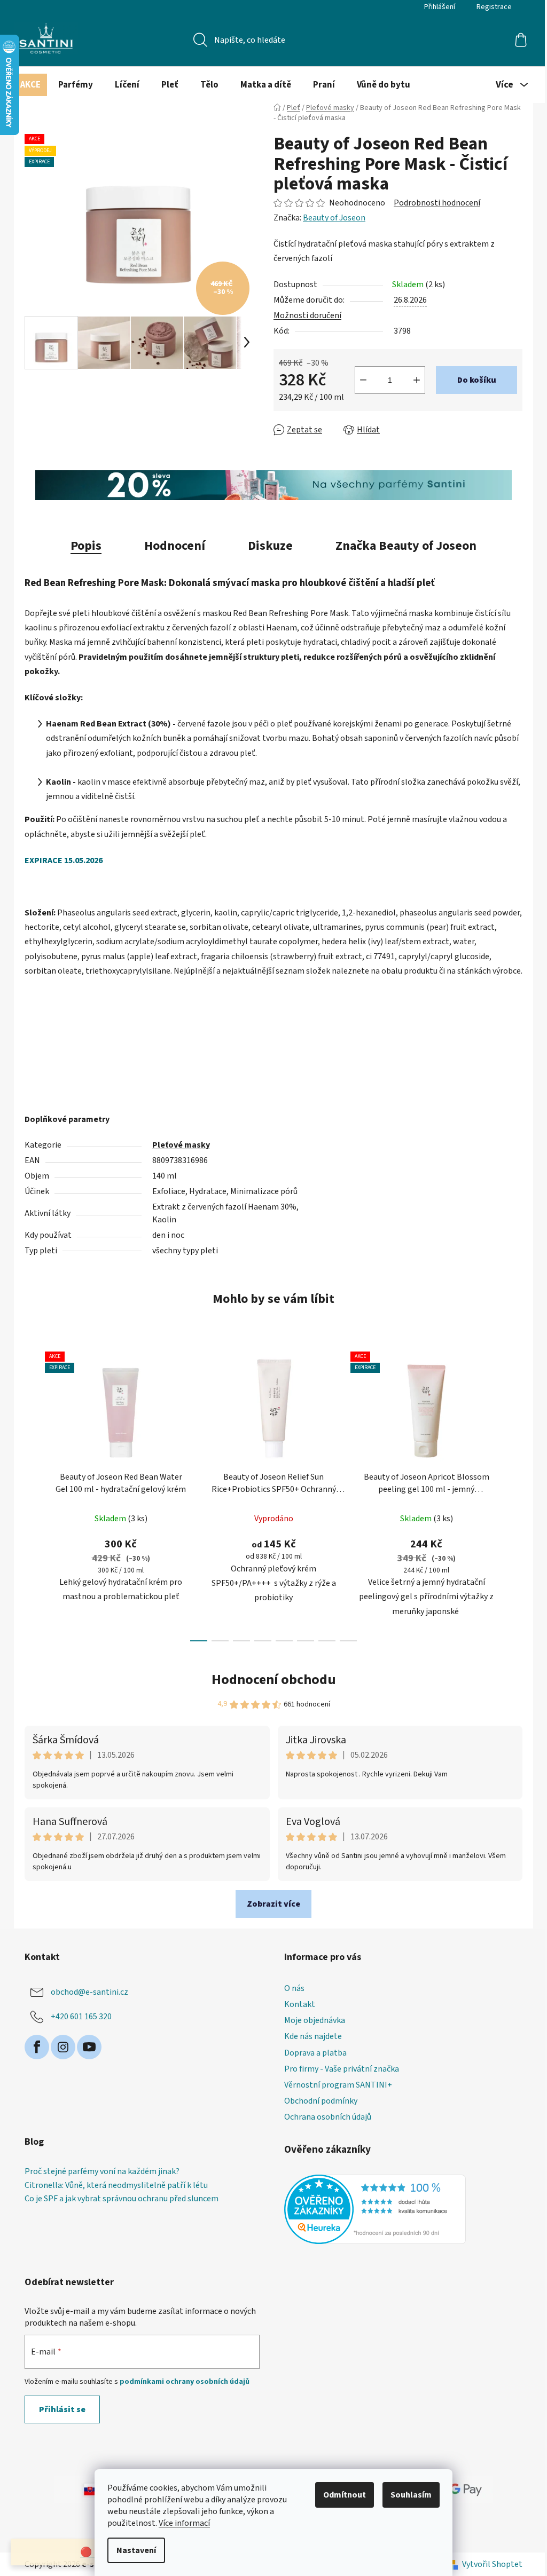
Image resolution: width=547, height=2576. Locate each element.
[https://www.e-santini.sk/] (81, 2489)
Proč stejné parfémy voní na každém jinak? (102, 2172)
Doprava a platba (315, 2053)
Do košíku (477, 380)
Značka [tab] (406, 546)
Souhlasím (411, 2495)
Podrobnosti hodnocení (437, 203)
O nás (294, 1988)
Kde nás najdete (313, 2036)
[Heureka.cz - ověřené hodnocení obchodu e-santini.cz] (375, 2209)
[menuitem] (30, 85)
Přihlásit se (62, 2409)
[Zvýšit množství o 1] (417, 380)
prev (33, 1493)
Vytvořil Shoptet (492, 2564)
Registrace (494, 7)
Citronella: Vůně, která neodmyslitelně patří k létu (116, 2186)
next (514, 1493)
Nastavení (136, 2550)
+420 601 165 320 (81, 2017)
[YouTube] (89, 2047)
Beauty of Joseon (334, 218)
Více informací (184, 2523)
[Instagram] (63, 2047)
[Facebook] (37, 2047)
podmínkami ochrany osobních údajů (185, 2382)
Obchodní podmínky (321, 2101)
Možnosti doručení (307, 315)
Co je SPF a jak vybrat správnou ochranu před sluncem (122, 2199)
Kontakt (300, 2004)
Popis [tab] (86, 546)
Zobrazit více (273, 1904)
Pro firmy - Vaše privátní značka (342, 2069)
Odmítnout (345, 2495)
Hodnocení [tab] (175, 546)
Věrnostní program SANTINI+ (338, 2085)
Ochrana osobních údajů (328, 2117)
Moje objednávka (315, 2020)
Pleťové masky (181, 1145)
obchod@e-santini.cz (89, 1992)
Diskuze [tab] (270, 546)
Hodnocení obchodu (274, 1680)
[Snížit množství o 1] (363, 380)
